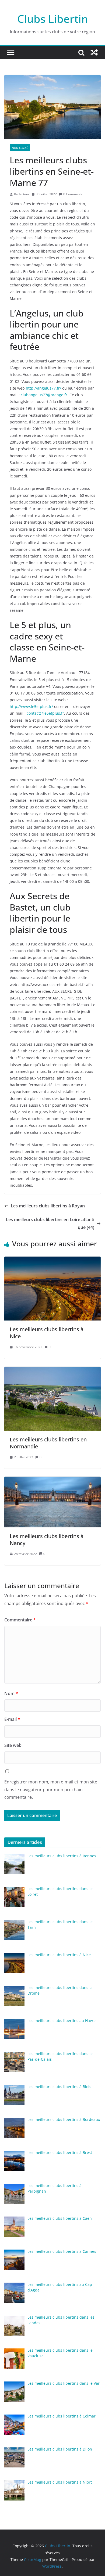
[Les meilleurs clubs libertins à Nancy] (52, 1480)
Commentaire (20, 1620)
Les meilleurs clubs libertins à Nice (47, 1333)
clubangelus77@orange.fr (44, 395)
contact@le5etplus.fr (45, 713)
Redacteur (22, 194)
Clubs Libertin (53, 19)
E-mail (12, 1719)
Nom (11, 1693)
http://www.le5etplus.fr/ (31, 706)
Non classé (20, 148)
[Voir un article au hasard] (94, 52)
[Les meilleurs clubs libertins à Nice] (52, 1260)
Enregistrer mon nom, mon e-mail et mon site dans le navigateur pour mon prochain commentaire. (51, 1790)
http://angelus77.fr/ (43, 388)
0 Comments (73, 194)
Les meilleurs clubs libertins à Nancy (47, 1540)
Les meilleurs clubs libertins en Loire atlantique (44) (50, 1223)
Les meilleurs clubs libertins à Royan (48, 1206)
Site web (13, 1745)
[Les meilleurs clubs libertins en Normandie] (52, 1370)
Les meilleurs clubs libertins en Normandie (48, 1443)
